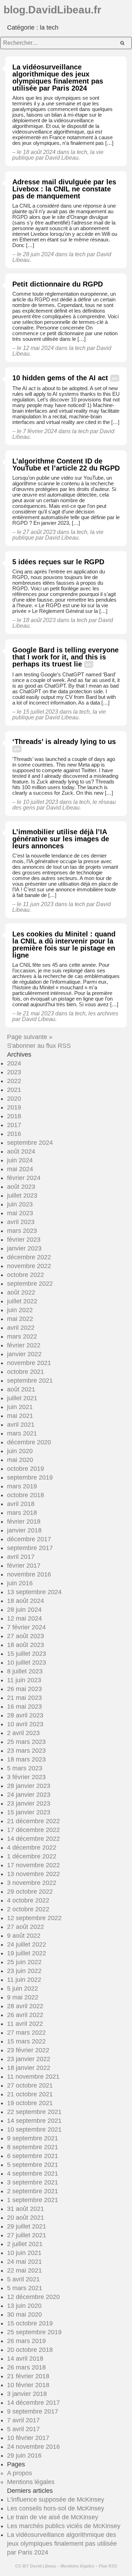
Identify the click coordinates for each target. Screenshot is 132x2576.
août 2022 (21, 1292)
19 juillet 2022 (27, 1953)
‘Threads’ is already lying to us (64, 742)
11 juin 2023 (24, 1680)
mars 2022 (22, 1336)
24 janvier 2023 (29, 1795)
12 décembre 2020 (33, 2297)
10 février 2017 (28, 2438)
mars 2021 (22, 1433)
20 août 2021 (26, 2218)
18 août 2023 (26, 1645)
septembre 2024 (30, 1143)
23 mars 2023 (26, 1751)
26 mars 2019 (26, 2341)
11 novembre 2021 (33, 2077)
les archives (103, 1013)
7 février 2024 (26, 1627)
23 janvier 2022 (29, 2059)
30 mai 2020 (24, 2314)
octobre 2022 (26, 1275)
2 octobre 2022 (28, 1909)
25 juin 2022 (24, 1962)
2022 (14, 1081)
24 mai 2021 (24, 2262)
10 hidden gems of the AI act (60, 378)
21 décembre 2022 (33, 1821)
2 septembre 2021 (33, 2191)
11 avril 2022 (25, 2024)
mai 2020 (20, 1460)
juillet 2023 (22, 1195)
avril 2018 (21, 1504)
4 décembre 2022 (32, 1848)
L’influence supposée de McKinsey (56, 2500)
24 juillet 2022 (27, 1944)
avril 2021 (21, 1425)
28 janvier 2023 (29, 1786)
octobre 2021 (26, 1372)
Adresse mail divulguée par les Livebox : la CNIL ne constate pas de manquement (64, 189)
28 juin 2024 (24, 1610)
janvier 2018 (24, 1530)
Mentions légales (31, 2482)
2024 (14, 1063)
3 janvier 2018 (27, 2394)
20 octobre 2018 (30, 2350)
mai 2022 (20, 1319)
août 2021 (21, 1389)
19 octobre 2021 (30, 2103)
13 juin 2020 (24, 2306)
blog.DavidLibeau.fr (52, 10)
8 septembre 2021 (33, 2147)
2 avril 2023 (23, 1733)
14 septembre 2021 (34, 2121)
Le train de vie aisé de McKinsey (53, 2517)
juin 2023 (20, 1204)
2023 (14, 1072)
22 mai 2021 (24, 2270)
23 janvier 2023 (29, 1803)
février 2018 (24, 1521)
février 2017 (24, 1566)
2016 (14, 1134)
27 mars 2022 (26, 2033)
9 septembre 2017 (33, 2411)
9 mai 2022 (23, 1997)
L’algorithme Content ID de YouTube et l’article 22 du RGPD (66, 465)
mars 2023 (22, 1231)
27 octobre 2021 (30, 2085)
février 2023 (24, 1240)
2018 (14, 1116)
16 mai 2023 (24, 1707)
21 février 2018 (28, 2376)
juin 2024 (20, 1160)
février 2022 (24, 1345)
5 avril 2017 (23, 2429)
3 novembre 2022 (32, 1883)
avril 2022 (21, 1328)
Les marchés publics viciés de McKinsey (64, 2526)
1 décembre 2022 (32, 1856)
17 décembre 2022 (33, 1830)
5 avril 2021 (23, 2279)
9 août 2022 (24, 1936)
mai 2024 (20, 1169)
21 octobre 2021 (30, 2094)
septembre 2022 (30, 1284)
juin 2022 (20, 1310)
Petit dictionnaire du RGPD (58, 284)
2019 (14, 1107)
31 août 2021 (26, 2209)
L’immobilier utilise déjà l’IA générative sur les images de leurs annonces (61, 839)
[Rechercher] (122, 43)
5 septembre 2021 (33, 2165)
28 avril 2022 (25, 2006)
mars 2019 (22, 1486)
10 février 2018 (28, 2385)
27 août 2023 (26, 1636)
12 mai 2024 (24, 1618)
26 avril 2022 (25, 2015)
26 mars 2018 (26, 2367)
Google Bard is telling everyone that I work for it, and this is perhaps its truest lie (65, 657)
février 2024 (24, 1178)
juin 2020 (20, 1451)
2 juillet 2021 (25, 2244)
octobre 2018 (26, 1495)
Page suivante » (30, 1037)
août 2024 (21, 1151)
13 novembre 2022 (33, 1874)
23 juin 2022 (24, 1971)
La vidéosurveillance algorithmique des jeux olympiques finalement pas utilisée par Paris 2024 (58, 78)
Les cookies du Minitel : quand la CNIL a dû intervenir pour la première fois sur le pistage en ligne (64, 945)
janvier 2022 (24, 1354)
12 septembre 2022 (34, 1918)
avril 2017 (21, 1557)
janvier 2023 (24, 1248)
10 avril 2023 (25, 1724)
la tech (79, 152)
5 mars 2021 (25, 2288)
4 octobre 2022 (28, 1900)
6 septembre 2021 (33, 2156)
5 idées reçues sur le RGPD (58, 562)
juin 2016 (20, 1583)
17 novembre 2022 (33, 1865)
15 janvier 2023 (29, 1812)
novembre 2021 (29, 1363)
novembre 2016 (29, 1574)
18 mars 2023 (26, 1759)
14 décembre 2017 (33, 2403)
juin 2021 (20, 1407)
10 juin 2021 (24, 2253)
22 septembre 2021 (34, 2112)
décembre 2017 (29, 1539)
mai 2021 (20, 1416)
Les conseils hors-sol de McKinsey (56, 2508)
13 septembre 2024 (34, 1592)
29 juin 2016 (24, 2455)
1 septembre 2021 (33, 2200)
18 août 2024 (26, 1601)
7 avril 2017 (23, 2420)
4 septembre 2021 (33, 2174)
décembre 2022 (29, 1257)
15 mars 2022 (26, 2041)
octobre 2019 (26, 1469)
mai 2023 (20, 1213)
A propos (20, 2473)
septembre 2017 (30, 1548)
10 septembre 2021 (34, 2129)
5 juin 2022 (23, 1988)
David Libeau (43, 2566)
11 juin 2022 (24, 1980)
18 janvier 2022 (29, 2068)
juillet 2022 (22, 1301)
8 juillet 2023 (25, 1671)
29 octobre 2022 (30, 1892)
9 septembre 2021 (33, 2138)
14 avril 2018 (25, 2359)
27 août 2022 (26, 1927)
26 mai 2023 (24, 1689)
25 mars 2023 (26, 1742)
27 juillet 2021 (27, 2235)
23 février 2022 (28, 2050)
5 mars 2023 (25, 1768)
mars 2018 (22, 1513)
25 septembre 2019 (34, 2332)
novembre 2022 (29, 1266)
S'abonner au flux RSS (39, 1046)
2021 (14, 1090)
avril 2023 (21, 1222)
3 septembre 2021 (33, 2182)
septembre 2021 (30, 1381)
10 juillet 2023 (27, 1662)
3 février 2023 (26, 1777)
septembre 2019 (30, 1477)
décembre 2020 (29, 1442)
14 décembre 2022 (33, 1839)
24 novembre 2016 (33, 2447)
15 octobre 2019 (30, 2323)
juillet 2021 (22, 1398)
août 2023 (21, 1187)
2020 (14, 1099)
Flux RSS (108, 2566)
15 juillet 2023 (27, 1654)
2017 (14, 1125)
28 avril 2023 (25, 1715)
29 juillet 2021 (27, 2226)
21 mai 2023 (24, 1698)
